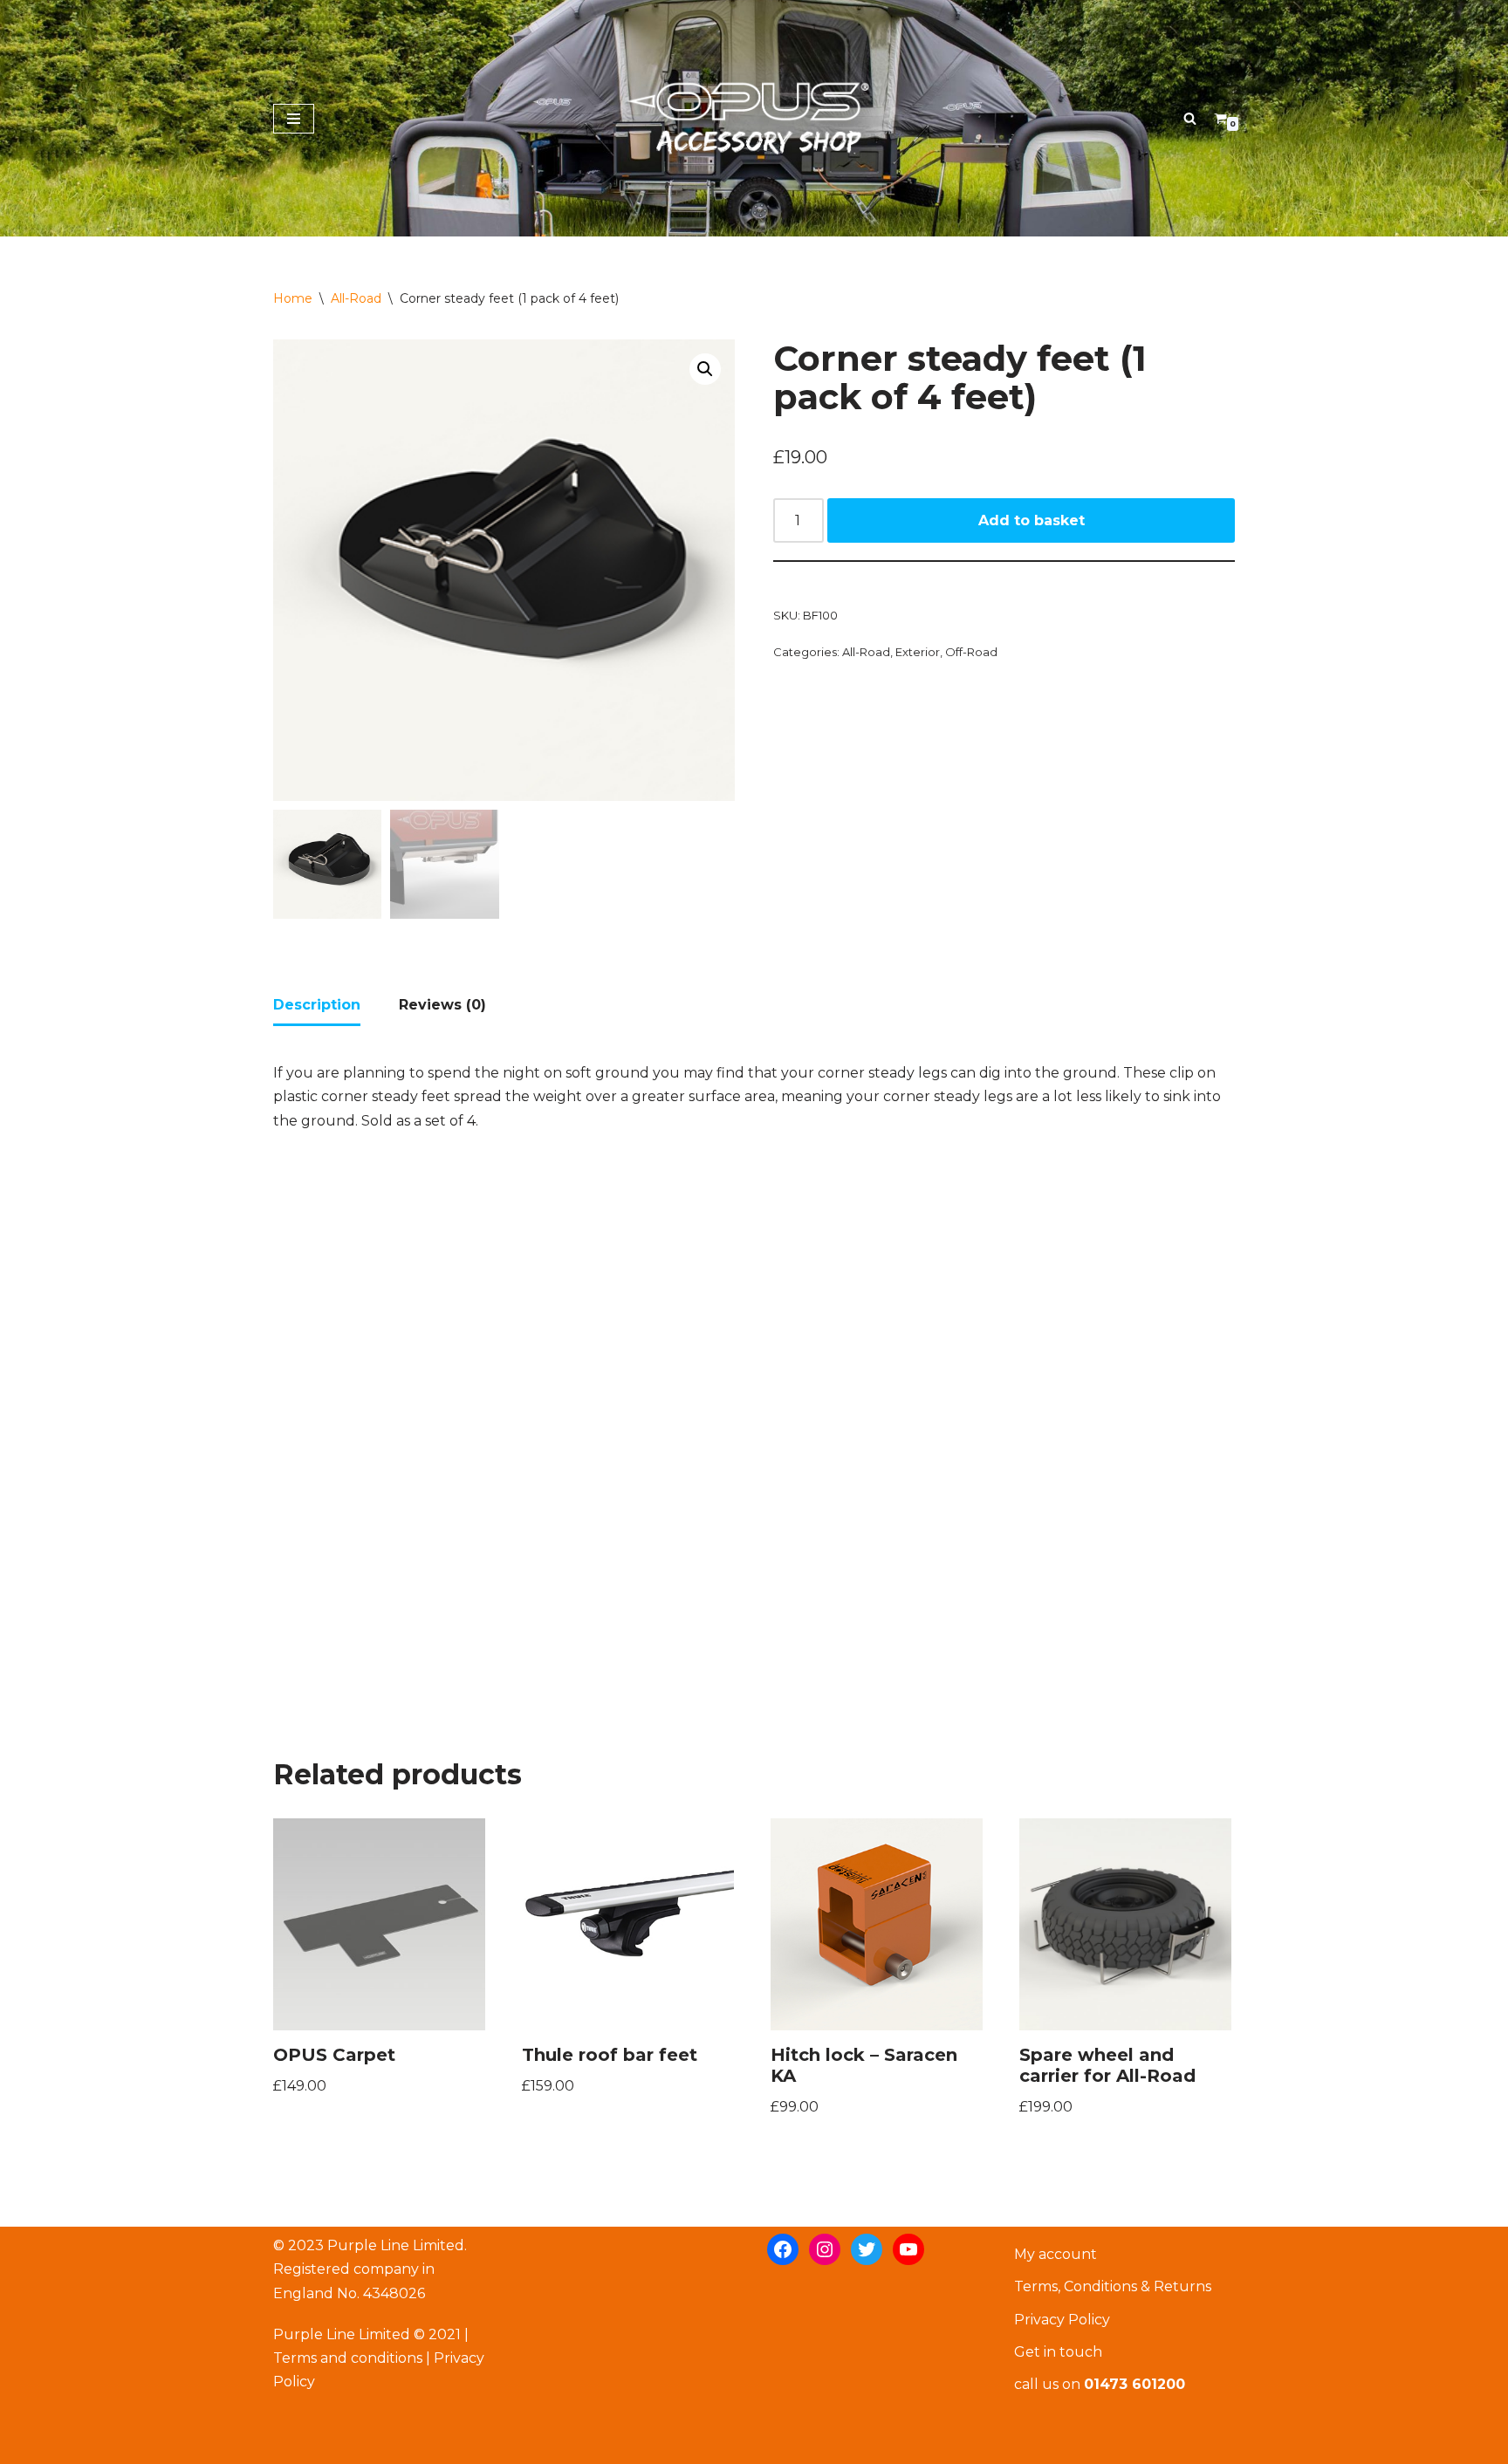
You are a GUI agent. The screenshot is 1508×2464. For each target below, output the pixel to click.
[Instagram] (825, 2249)
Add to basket (1032, 520)
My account (1056, 2254)
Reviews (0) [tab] (442, 1005)
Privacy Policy (1062, 2320)
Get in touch (1058, 2352)
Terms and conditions (348, 2358)
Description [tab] (317, 1005)
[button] (705, 369)
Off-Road (971, 652)
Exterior (918, 652)
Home (293, 298)
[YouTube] (908, 2249)
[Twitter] (867, 2249)
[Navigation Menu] (294, 119)
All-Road (356, 298)
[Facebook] (783, 2249)
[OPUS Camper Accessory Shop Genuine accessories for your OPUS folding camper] (754, 118)
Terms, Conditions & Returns (1113, 2286)
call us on (1100, 2384)
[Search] (1190, 118)
